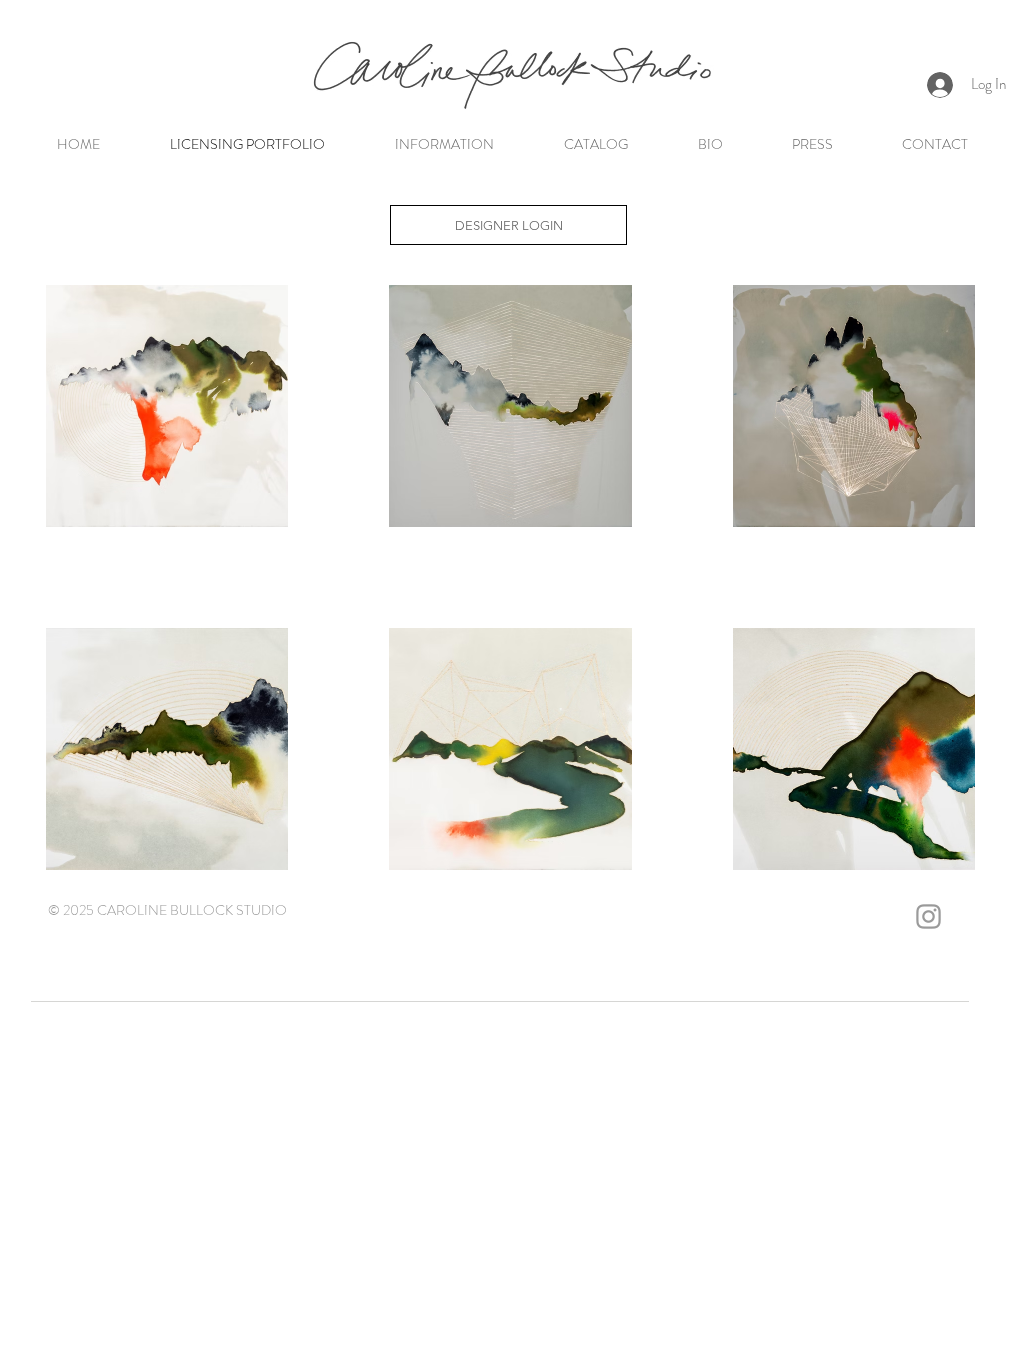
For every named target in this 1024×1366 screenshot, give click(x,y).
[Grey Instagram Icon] (928, 916)
